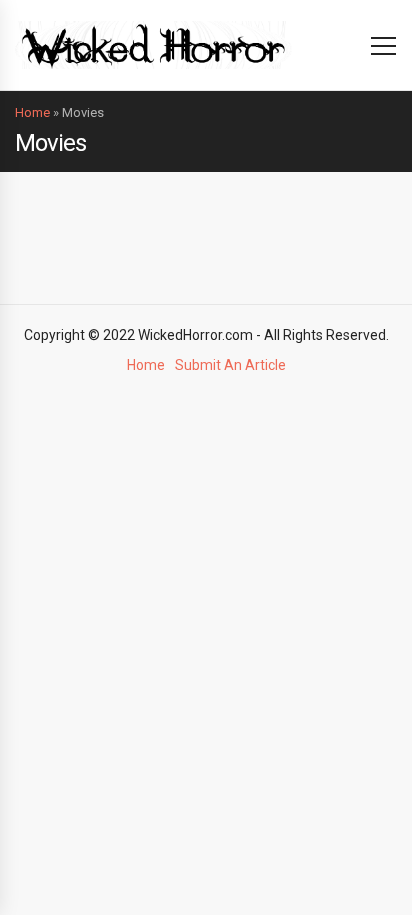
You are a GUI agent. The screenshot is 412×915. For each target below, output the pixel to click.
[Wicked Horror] (153, 44)
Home (32, 112)
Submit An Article (230, 365)
